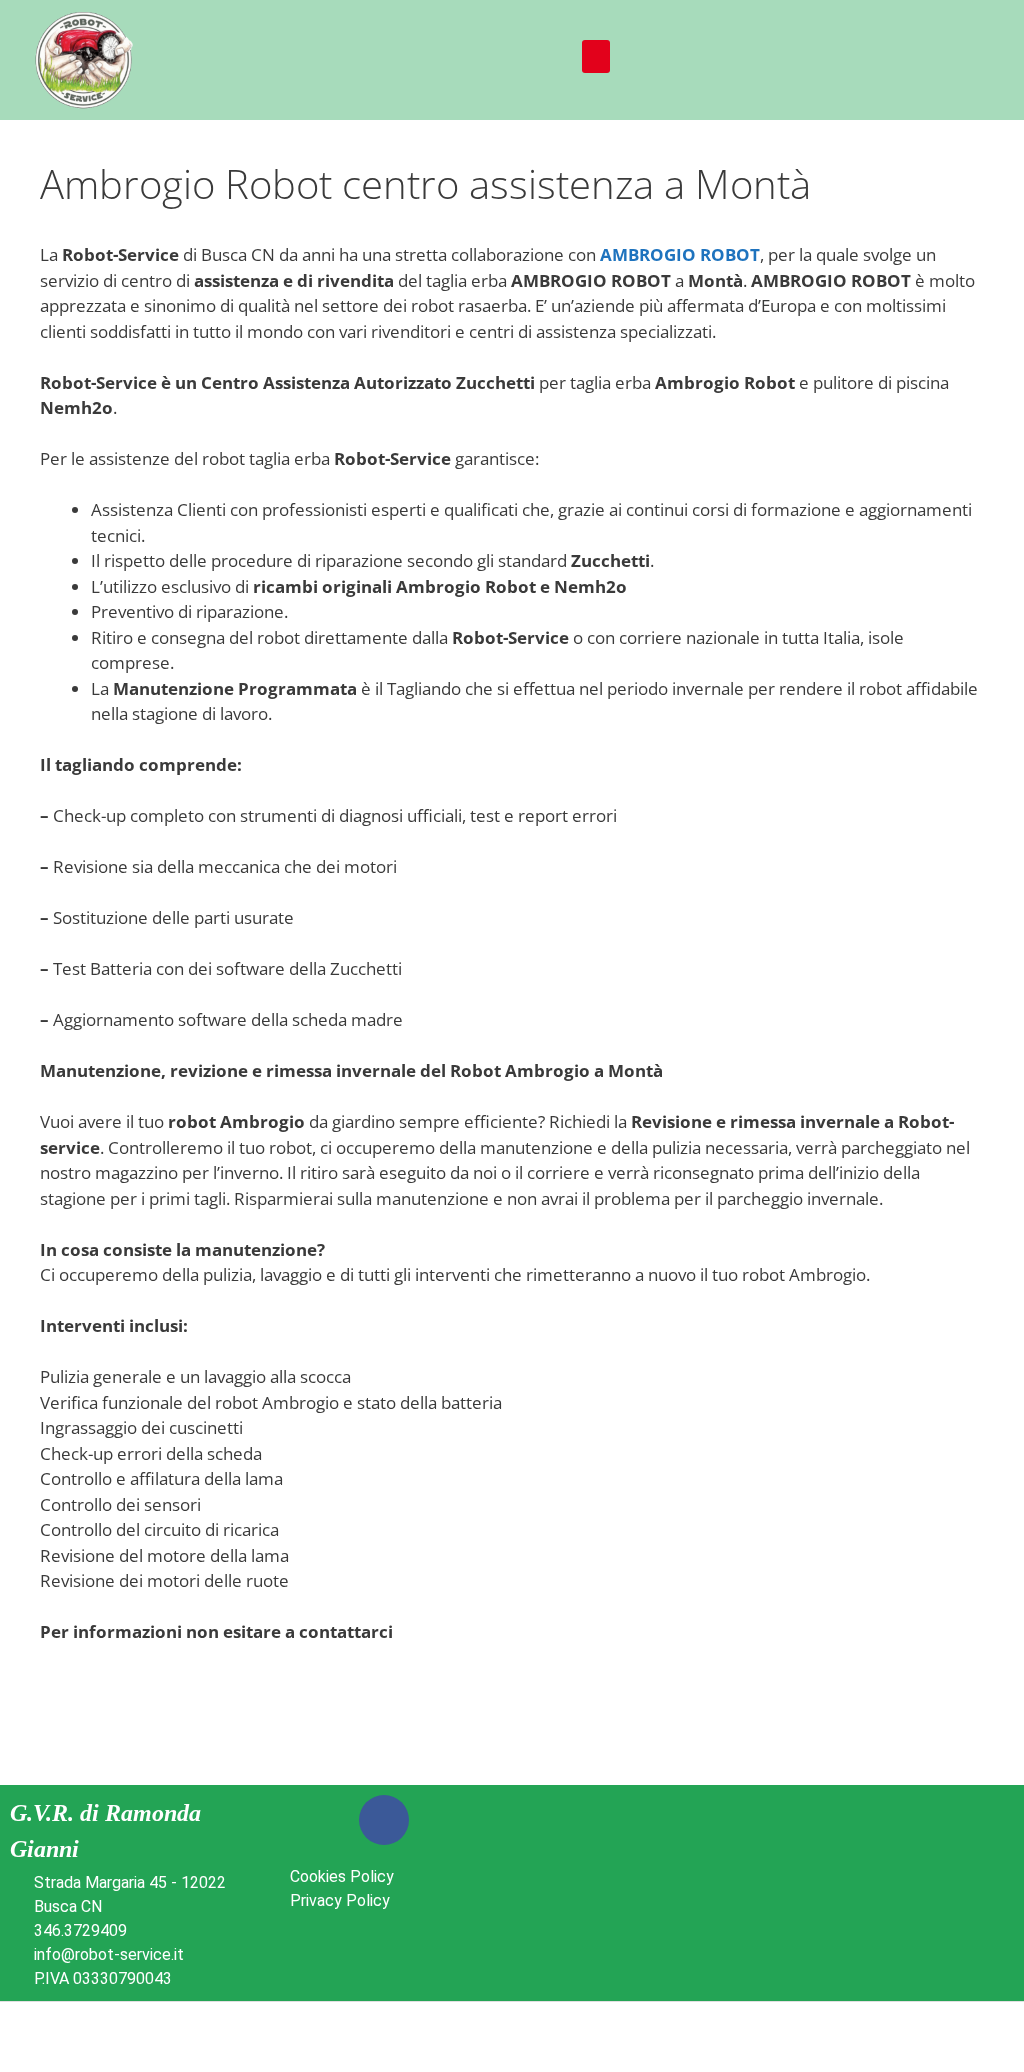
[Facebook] (384, 1820)
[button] (596, 56)
